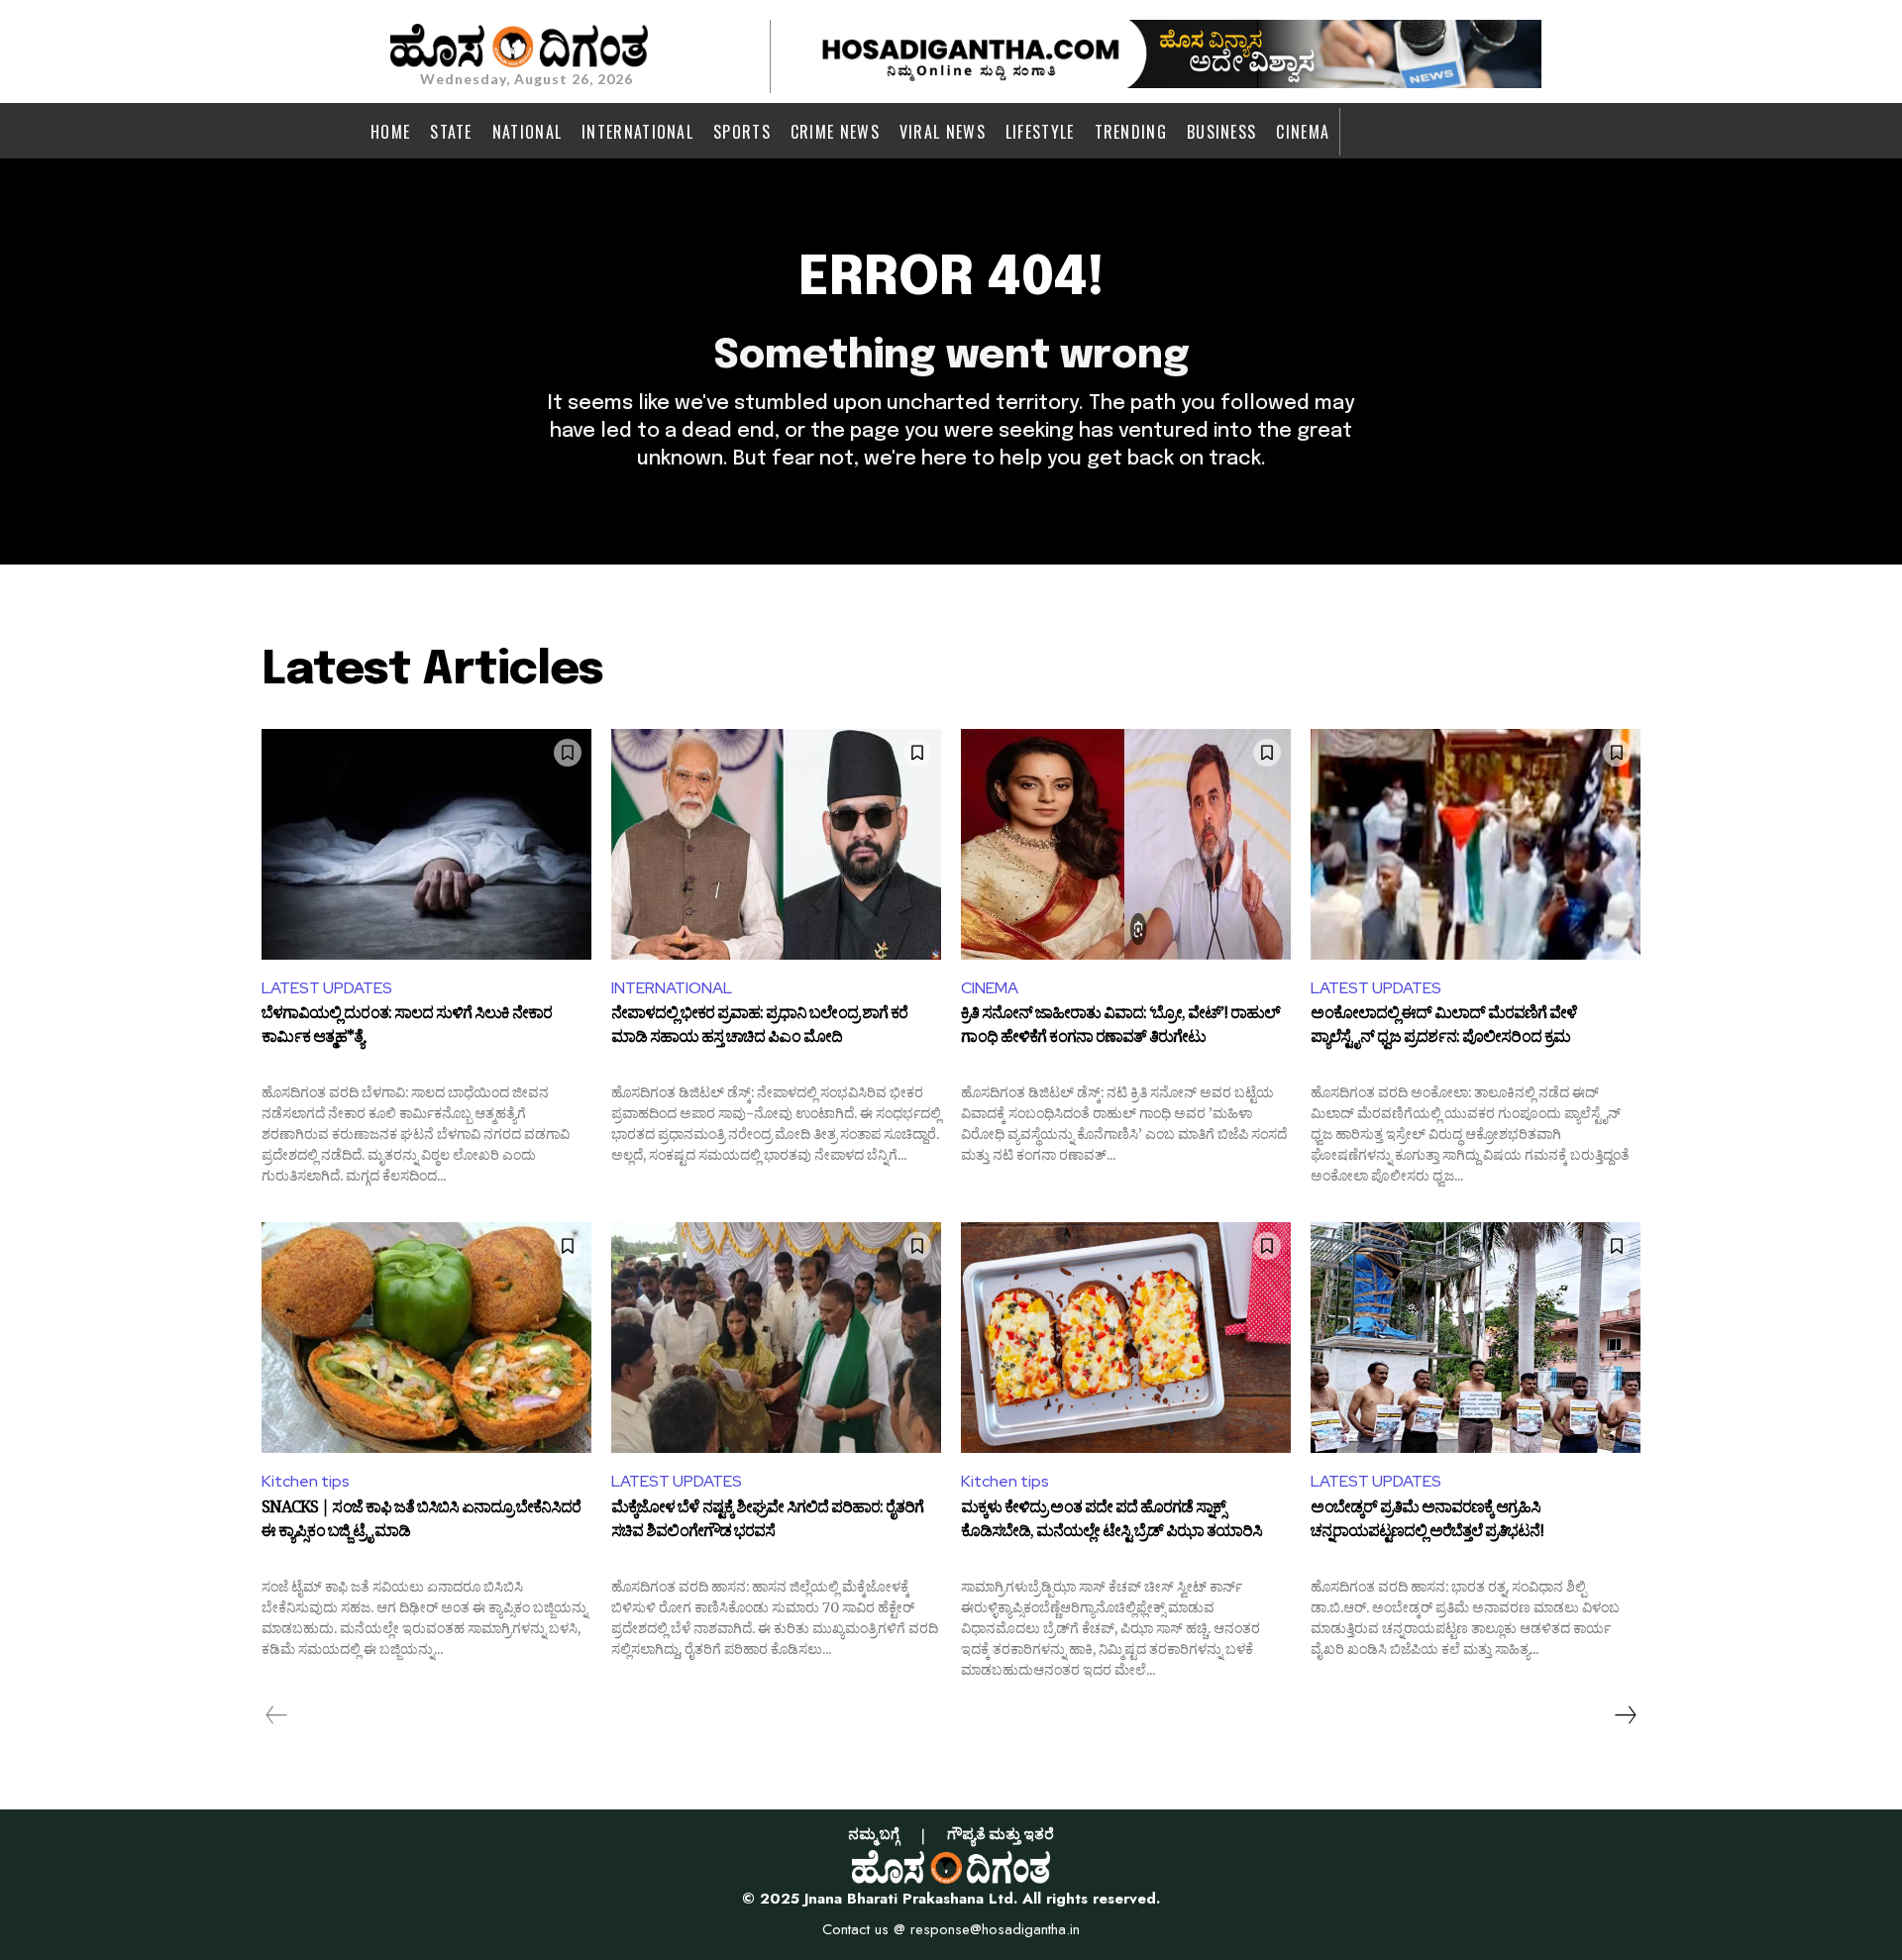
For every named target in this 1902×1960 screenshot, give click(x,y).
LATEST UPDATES (327, 988)
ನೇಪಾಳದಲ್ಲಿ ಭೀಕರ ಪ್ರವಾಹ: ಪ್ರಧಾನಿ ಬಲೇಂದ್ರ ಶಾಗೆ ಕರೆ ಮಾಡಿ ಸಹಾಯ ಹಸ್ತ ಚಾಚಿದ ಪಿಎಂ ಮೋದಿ (759, 1028)
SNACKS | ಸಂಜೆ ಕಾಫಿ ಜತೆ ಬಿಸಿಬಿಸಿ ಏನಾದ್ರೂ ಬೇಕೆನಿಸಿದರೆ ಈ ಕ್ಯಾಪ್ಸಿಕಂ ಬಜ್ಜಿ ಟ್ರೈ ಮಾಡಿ (421, 1522)
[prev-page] (277, 1715)
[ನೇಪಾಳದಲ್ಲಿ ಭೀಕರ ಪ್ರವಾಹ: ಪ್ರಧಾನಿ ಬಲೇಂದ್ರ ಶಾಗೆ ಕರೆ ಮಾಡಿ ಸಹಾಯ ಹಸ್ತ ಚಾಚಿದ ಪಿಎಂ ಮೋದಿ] (776, 844)
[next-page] (1625, 1715)
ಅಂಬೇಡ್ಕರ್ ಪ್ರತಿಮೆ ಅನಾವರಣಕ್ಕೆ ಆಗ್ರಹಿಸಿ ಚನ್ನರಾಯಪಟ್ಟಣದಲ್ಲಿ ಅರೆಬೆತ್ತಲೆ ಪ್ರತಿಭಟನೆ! (1427, 1522)
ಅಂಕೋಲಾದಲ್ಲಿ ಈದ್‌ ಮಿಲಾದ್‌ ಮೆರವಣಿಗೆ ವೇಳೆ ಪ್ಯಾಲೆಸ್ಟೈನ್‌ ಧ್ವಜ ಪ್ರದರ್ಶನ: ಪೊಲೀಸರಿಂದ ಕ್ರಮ (1444, 1028)
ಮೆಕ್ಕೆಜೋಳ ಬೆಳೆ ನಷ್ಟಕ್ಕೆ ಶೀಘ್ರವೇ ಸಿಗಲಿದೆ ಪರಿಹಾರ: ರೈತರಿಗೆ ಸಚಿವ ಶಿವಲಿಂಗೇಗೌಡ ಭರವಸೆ (767, 1522)
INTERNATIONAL (672, 988)
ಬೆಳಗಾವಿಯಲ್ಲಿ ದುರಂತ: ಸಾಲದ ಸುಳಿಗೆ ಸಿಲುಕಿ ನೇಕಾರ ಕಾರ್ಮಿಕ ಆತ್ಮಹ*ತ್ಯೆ (407, 1028)
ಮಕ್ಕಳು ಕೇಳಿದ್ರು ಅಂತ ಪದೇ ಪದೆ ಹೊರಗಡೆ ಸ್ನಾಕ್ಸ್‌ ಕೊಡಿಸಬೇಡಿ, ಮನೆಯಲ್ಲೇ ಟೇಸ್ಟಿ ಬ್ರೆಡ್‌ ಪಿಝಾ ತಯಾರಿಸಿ (1111, 1522)
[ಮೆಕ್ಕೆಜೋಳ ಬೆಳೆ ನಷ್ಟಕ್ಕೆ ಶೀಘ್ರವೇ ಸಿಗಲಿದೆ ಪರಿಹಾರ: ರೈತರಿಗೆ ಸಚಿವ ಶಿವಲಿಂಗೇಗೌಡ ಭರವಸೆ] (776, 1338)
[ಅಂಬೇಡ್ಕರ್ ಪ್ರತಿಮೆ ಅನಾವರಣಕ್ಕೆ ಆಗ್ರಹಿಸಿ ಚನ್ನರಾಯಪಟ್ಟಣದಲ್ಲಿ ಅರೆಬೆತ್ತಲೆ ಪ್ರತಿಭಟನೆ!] (1476, 1338)
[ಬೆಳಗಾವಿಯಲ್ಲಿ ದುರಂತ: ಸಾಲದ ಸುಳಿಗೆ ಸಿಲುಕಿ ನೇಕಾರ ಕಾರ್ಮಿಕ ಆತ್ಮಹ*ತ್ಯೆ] (426, 844)
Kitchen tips (306, 1481)
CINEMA (990, 988)
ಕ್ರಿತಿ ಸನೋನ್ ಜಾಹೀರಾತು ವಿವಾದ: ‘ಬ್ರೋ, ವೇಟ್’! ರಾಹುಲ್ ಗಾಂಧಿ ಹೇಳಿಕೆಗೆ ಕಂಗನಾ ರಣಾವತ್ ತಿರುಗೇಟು (1120, 1028)
